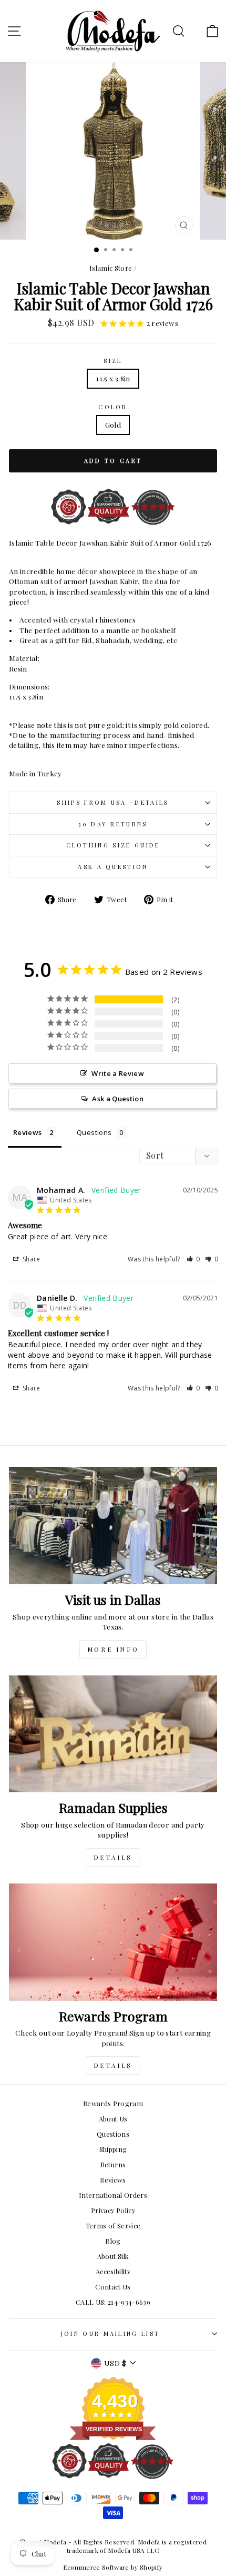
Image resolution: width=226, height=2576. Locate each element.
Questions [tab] (94, 1132)
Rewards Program (113, 2103)
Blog (113, 2241)
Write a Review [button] (118, 1073)
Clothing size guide (113, 845)
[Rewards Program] (113, 1942)
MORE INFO (113, 1649)
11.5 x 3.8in (113, 378)
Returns (113, 2164)
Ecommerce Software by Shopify (113, 2567)
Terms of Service (113, 2225)
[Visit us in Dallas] (113, 1526)
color (113, 407)
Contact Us (113, 2287)
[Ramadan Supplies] (113, 1734)
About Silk (113, 2256)
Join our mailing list (111, 2333)
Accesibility (113, 2271)
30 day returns (113, 824)
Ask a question (113, 867)
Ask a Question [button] (118, 1099)
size (113, 361)
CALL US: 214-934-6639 (113, 2302)
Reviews (113, 2180)
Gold (113, 425)
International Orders (113, 2195)
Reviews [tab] (27, 1132)
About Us (113, 2119)
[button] (193, 1259)
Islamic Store (111, 268)
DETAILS (113, 1857)
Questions (113, 2134)
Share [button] (31, 1259)
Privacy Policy (113, 2210)
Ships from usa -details (113, 802)
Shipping (113, 2149)
